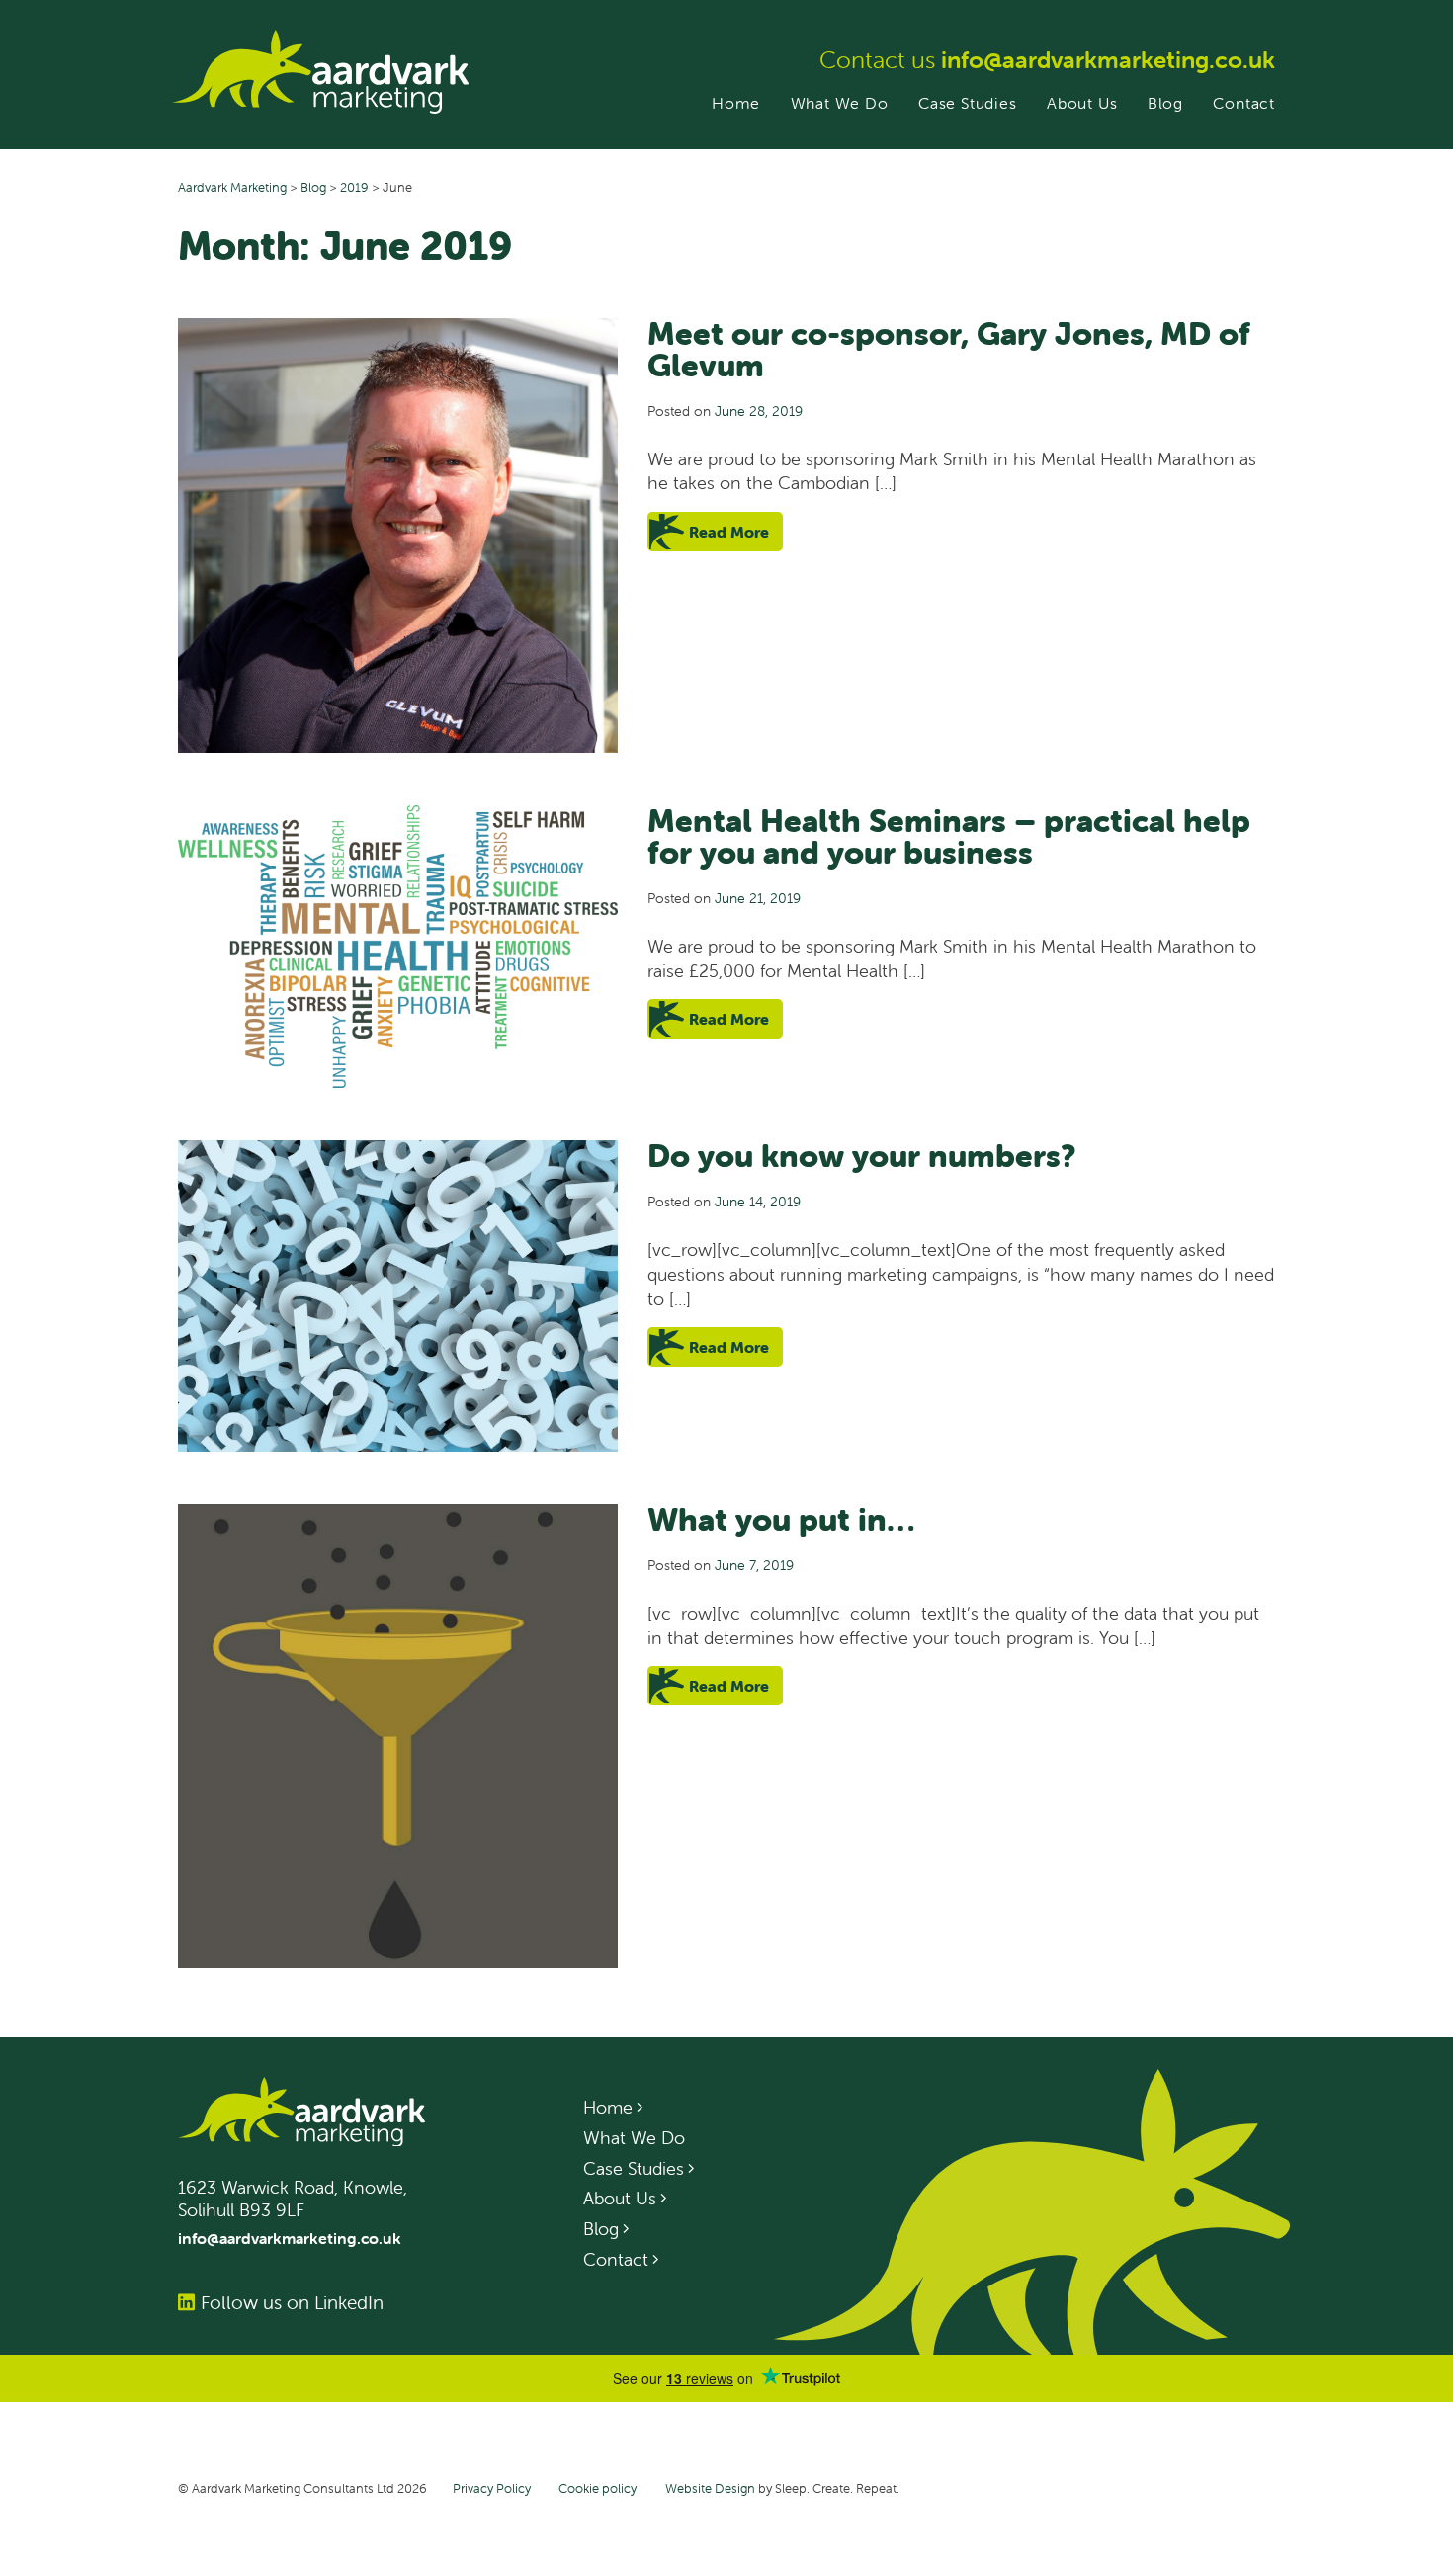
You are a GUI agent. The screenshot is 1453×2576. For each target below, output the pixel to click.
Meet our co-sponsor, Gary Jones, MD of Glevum (949, 349)
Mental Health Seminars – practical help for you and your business (949, 836)
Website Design (710, 2489)
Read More (729, 532)
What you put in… (781, 1519)
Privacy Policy (492, 2489)
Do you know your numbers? (862, 1156)
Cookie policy (598, 2489)
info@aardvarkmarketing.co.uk (1108, 60)
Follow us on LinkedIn (292, 2302)
